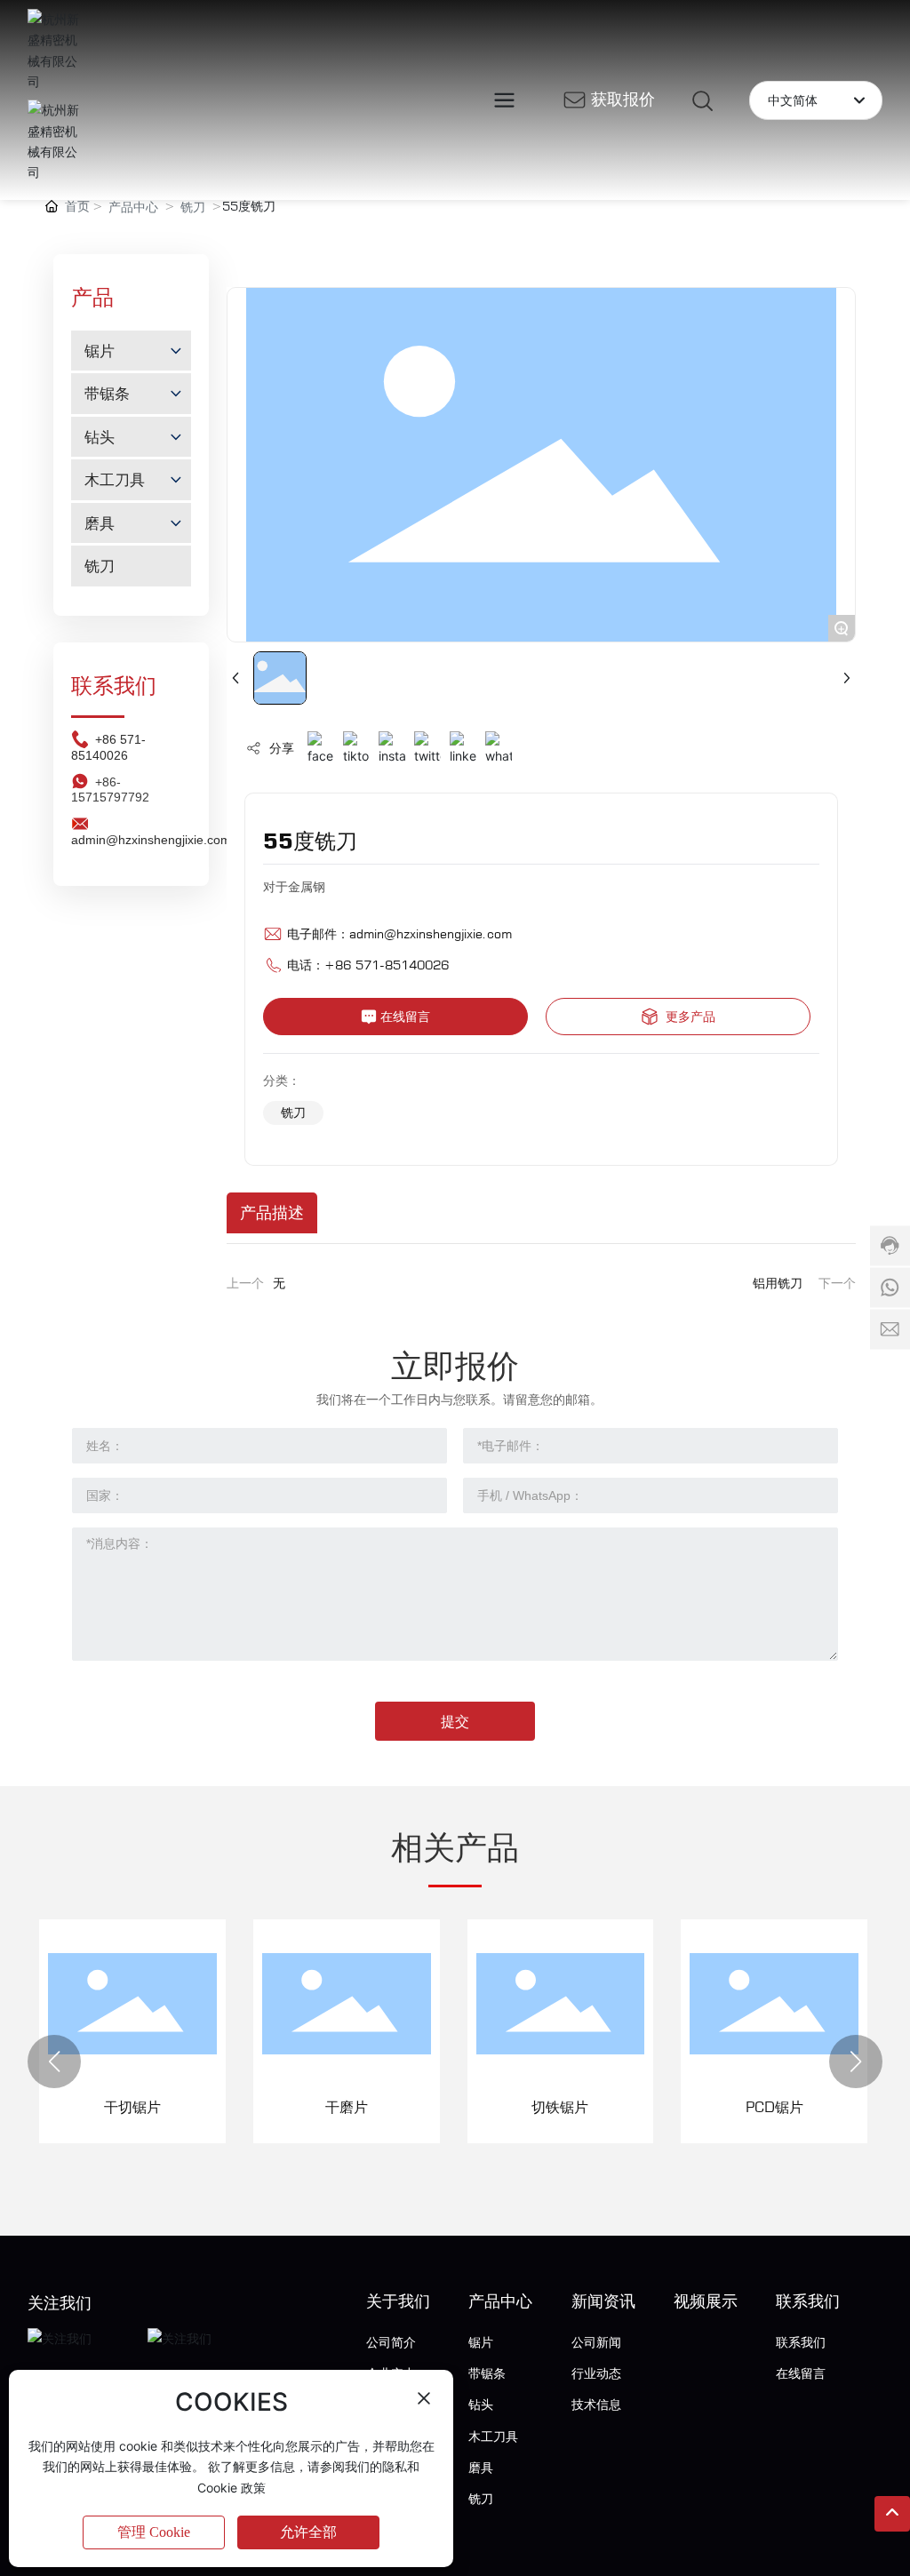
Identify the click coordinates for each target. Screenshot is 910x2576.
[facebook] (321, 749)
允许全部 (308, 2532)
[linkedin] (463, 749)
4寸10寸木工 (838, 2107)
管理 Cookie (154, 2532)
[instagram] (392, 749)
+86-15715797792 (110, 790)
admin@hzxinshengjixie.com (431, 933)
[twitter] (427, 749)
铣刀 (193, 207)
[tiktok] (356, 749)
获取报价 (623, 99)
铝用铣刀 (778, 1283)
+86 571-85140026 (108, 747)
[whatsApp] (499, 749)
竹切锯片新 (624, 2107)
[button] (54, 2062)
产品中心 (133, 207)
